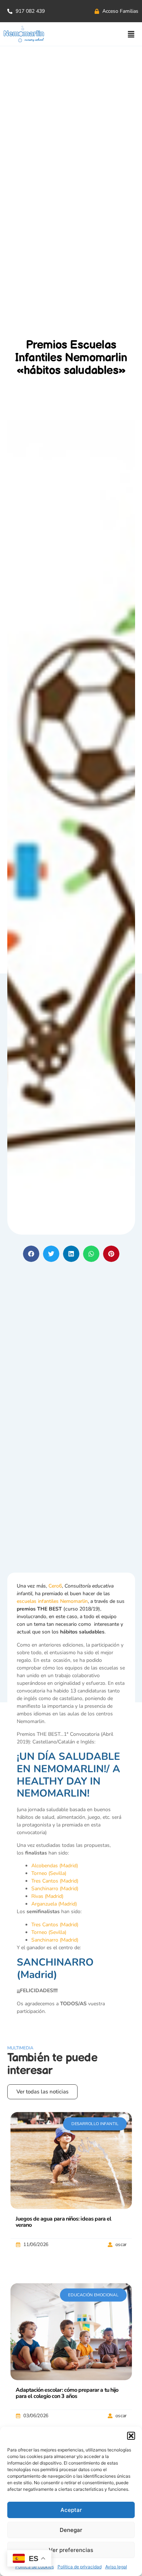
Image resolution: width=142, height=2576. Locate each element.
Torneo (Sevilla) (49, 1873)
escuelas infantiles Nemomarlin (52, 1601)
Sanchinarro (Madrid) (55, 1889)
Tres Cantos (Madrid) (55, 1881)
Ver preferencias (71, 2550)
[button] (131, 2436)
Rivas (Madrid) (47, 1896)
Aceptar (71, 2510)
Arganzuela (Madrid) (54, 1904)
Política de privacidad (80, 2567)
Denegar (71, 2530)
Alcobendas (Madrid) (55, 1866)
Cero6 (55, 1586)
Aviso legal (116, 2567)
